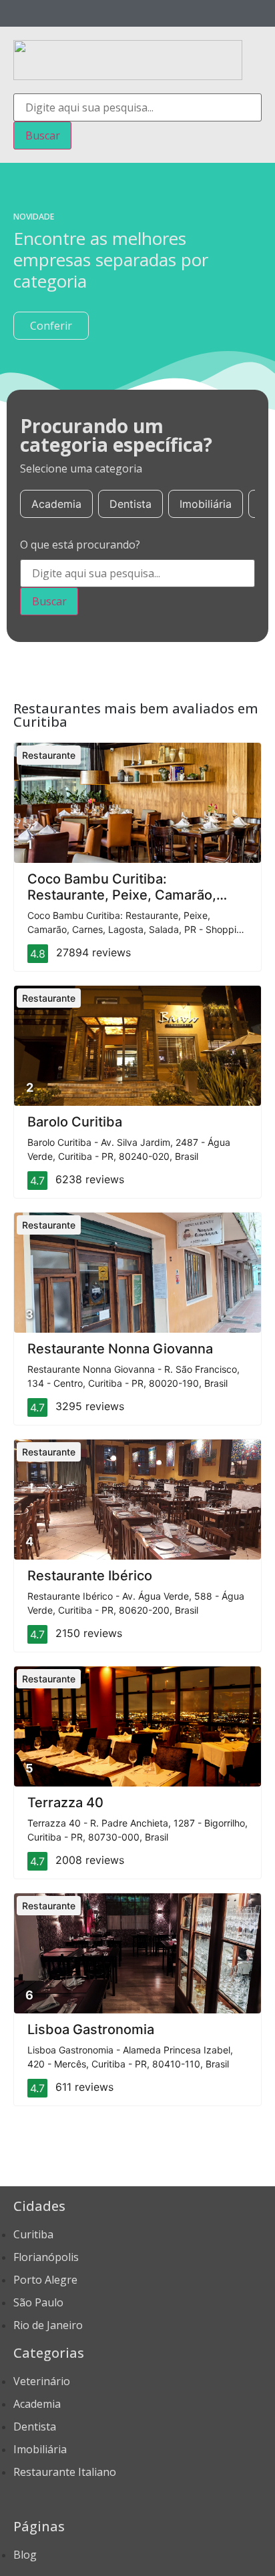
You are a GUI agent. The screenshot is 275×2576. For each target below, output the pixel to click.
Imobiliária (206, 504)
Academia (56, 504)
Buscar (43, 135)
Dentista (130, 504)
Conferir (51, 326)
